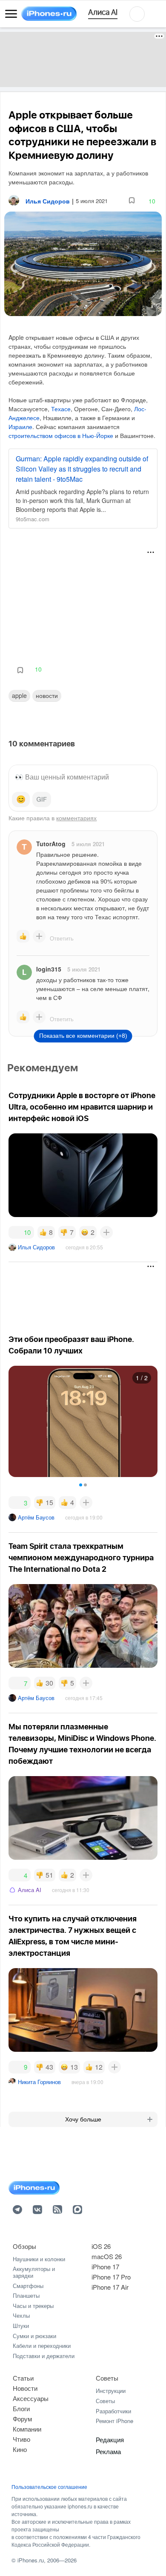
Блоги (21, 2408)
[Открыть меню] (11, 14)
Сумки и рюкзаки (34, 2336)
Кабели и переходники (42, 2346)
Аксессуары (31, 2398)
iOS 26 (101, 2246)
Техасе (61, 409)
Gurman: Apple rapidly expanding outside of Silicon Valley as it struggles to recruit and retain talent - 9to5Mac (82, 469)
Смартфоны (28, 2286)
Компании (27, 2429)
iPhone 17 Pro (111, 2277)
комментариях (76, 818)
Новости (47, 695)
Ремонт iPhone (114, 2421)
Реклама (108, 2451)
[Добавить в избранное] (132, 201)
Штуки (21, 2326)
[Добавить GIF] (42, 799)
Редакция (110, 2439)
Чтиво (21, 2439)
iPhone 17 (105, 2267)
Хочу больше (83, 2119)
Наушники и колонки (39, 2259)
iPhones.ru (31, 2560)
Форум (22, 2419)
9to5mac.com (33, 519)
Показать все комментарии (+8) (83, 1036)
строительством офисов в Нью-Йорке (61, 435)
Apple (19, 695)
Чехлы (21, 2315)
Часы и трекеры (33, 2306)
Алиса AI (30, 1890)
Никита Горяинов (39, 2082)
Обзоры (24, 2246)
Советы (107, 2378)
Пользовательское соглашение (49, 2487)
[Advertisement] (83, 59)
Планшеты (26, 2295)
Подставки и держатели (44, 2356)
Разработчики (113, 2411)
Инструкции (111, 2391)
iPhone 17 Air (110, 2287)
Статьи (23, 2378)
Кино (20, 2449)
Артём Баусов (36, 1517)
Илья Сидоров (36, 1247)
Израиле (20, 427)
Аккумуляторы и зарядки (34, 2272)
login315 (49, 969)
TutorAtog (51, 844)
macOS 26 (107, 2256)
